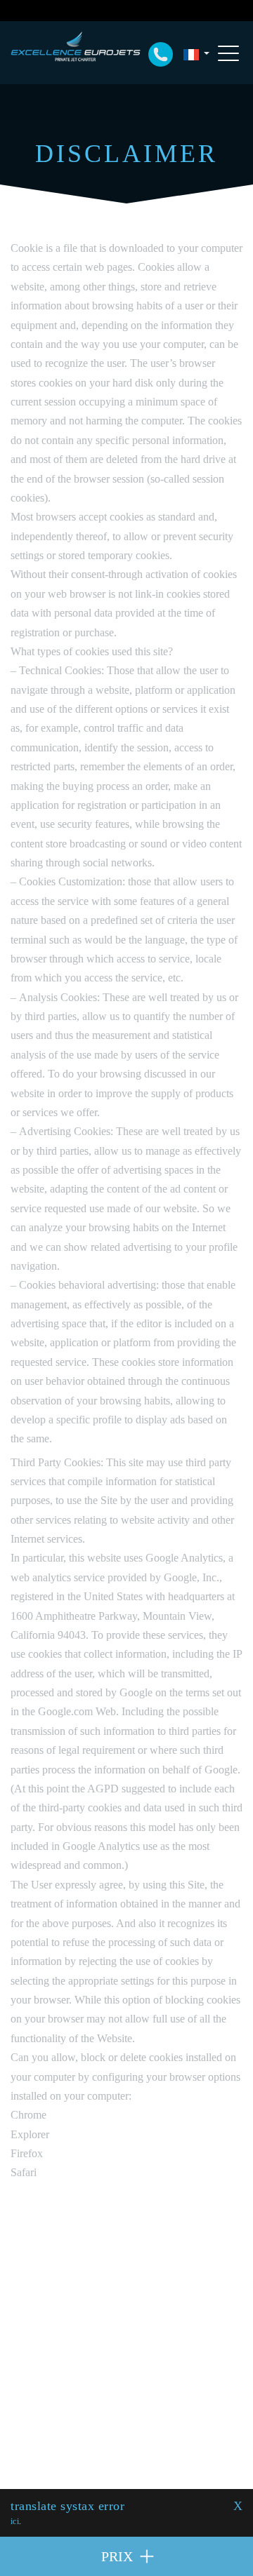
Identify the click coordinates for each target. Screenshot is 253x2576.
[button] (196, 54)
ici (15, 2521)
